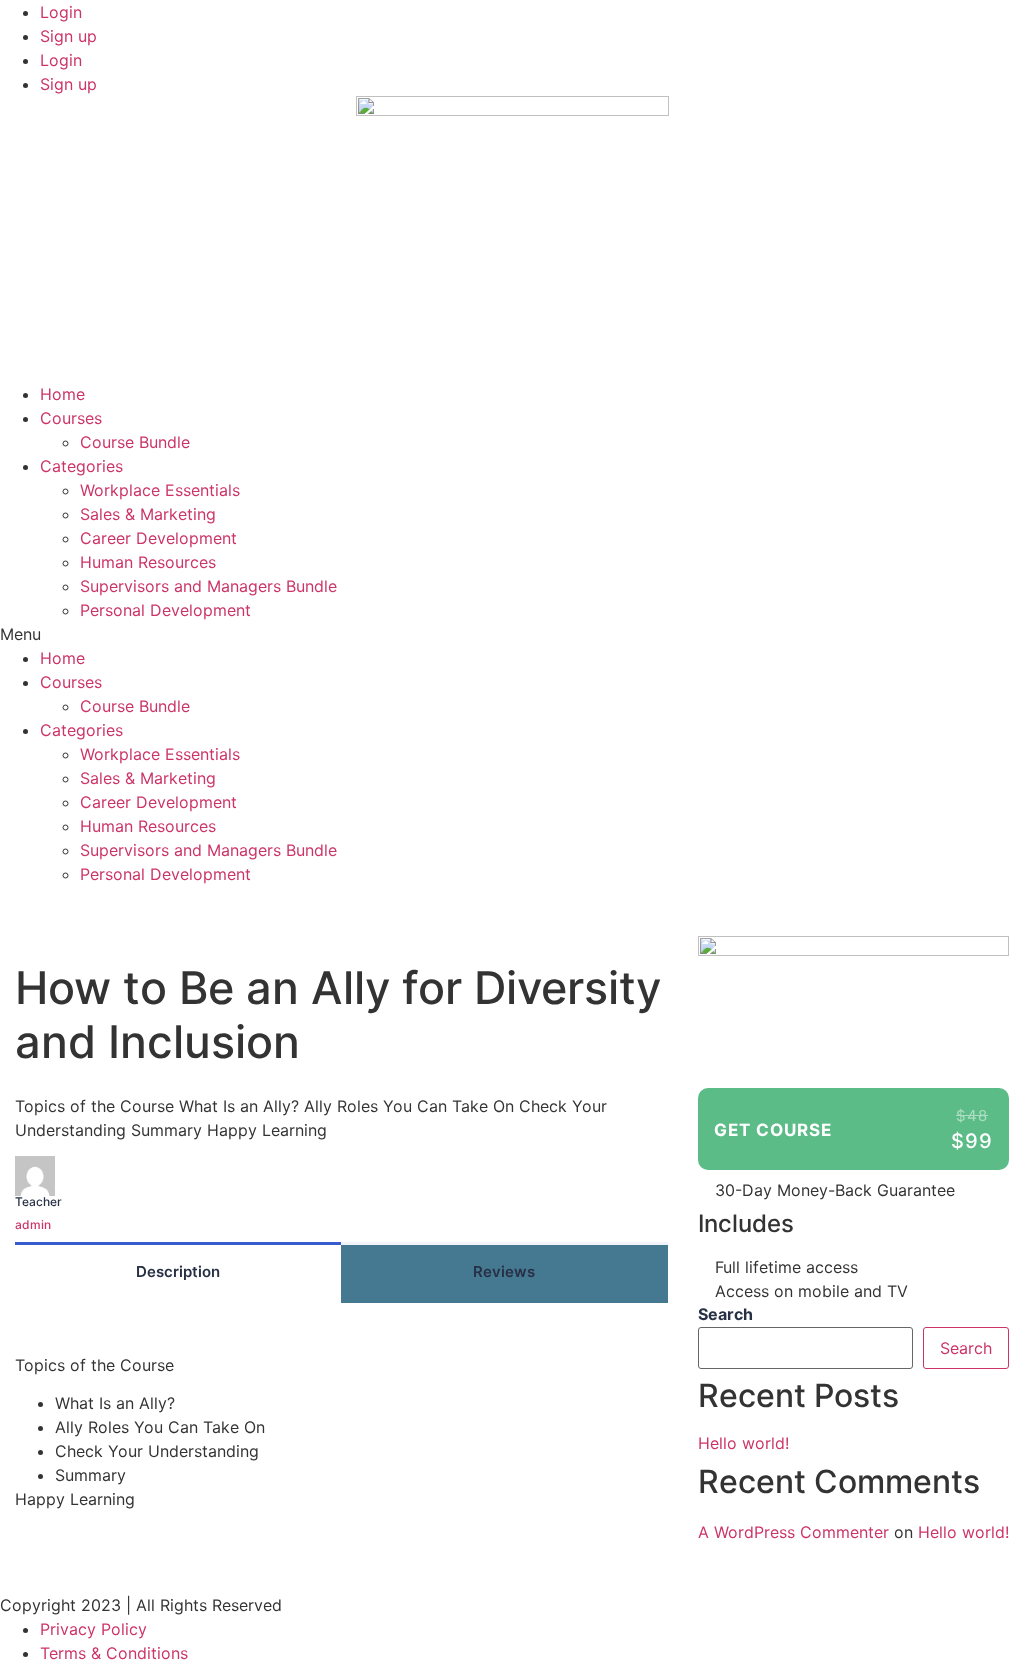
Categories (81, 466)
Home (62, 394)
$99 (972, 1141)
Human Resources (148, 562)
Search (725, 1314)
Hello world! (743, 1443)
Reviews (504, 1271)
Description (178, 1271)
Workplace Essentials (160, 490)
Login (61, 12)
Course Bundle (135, 442)
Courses (71, 418)
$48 (972, 1115)
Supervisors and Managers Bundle (208, 586)
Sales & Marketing (148, 514)
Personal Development (165, 610)
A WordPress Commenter (793, 1532)
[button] (512, 634)
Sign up (68, 36)
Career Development (158, 538)
